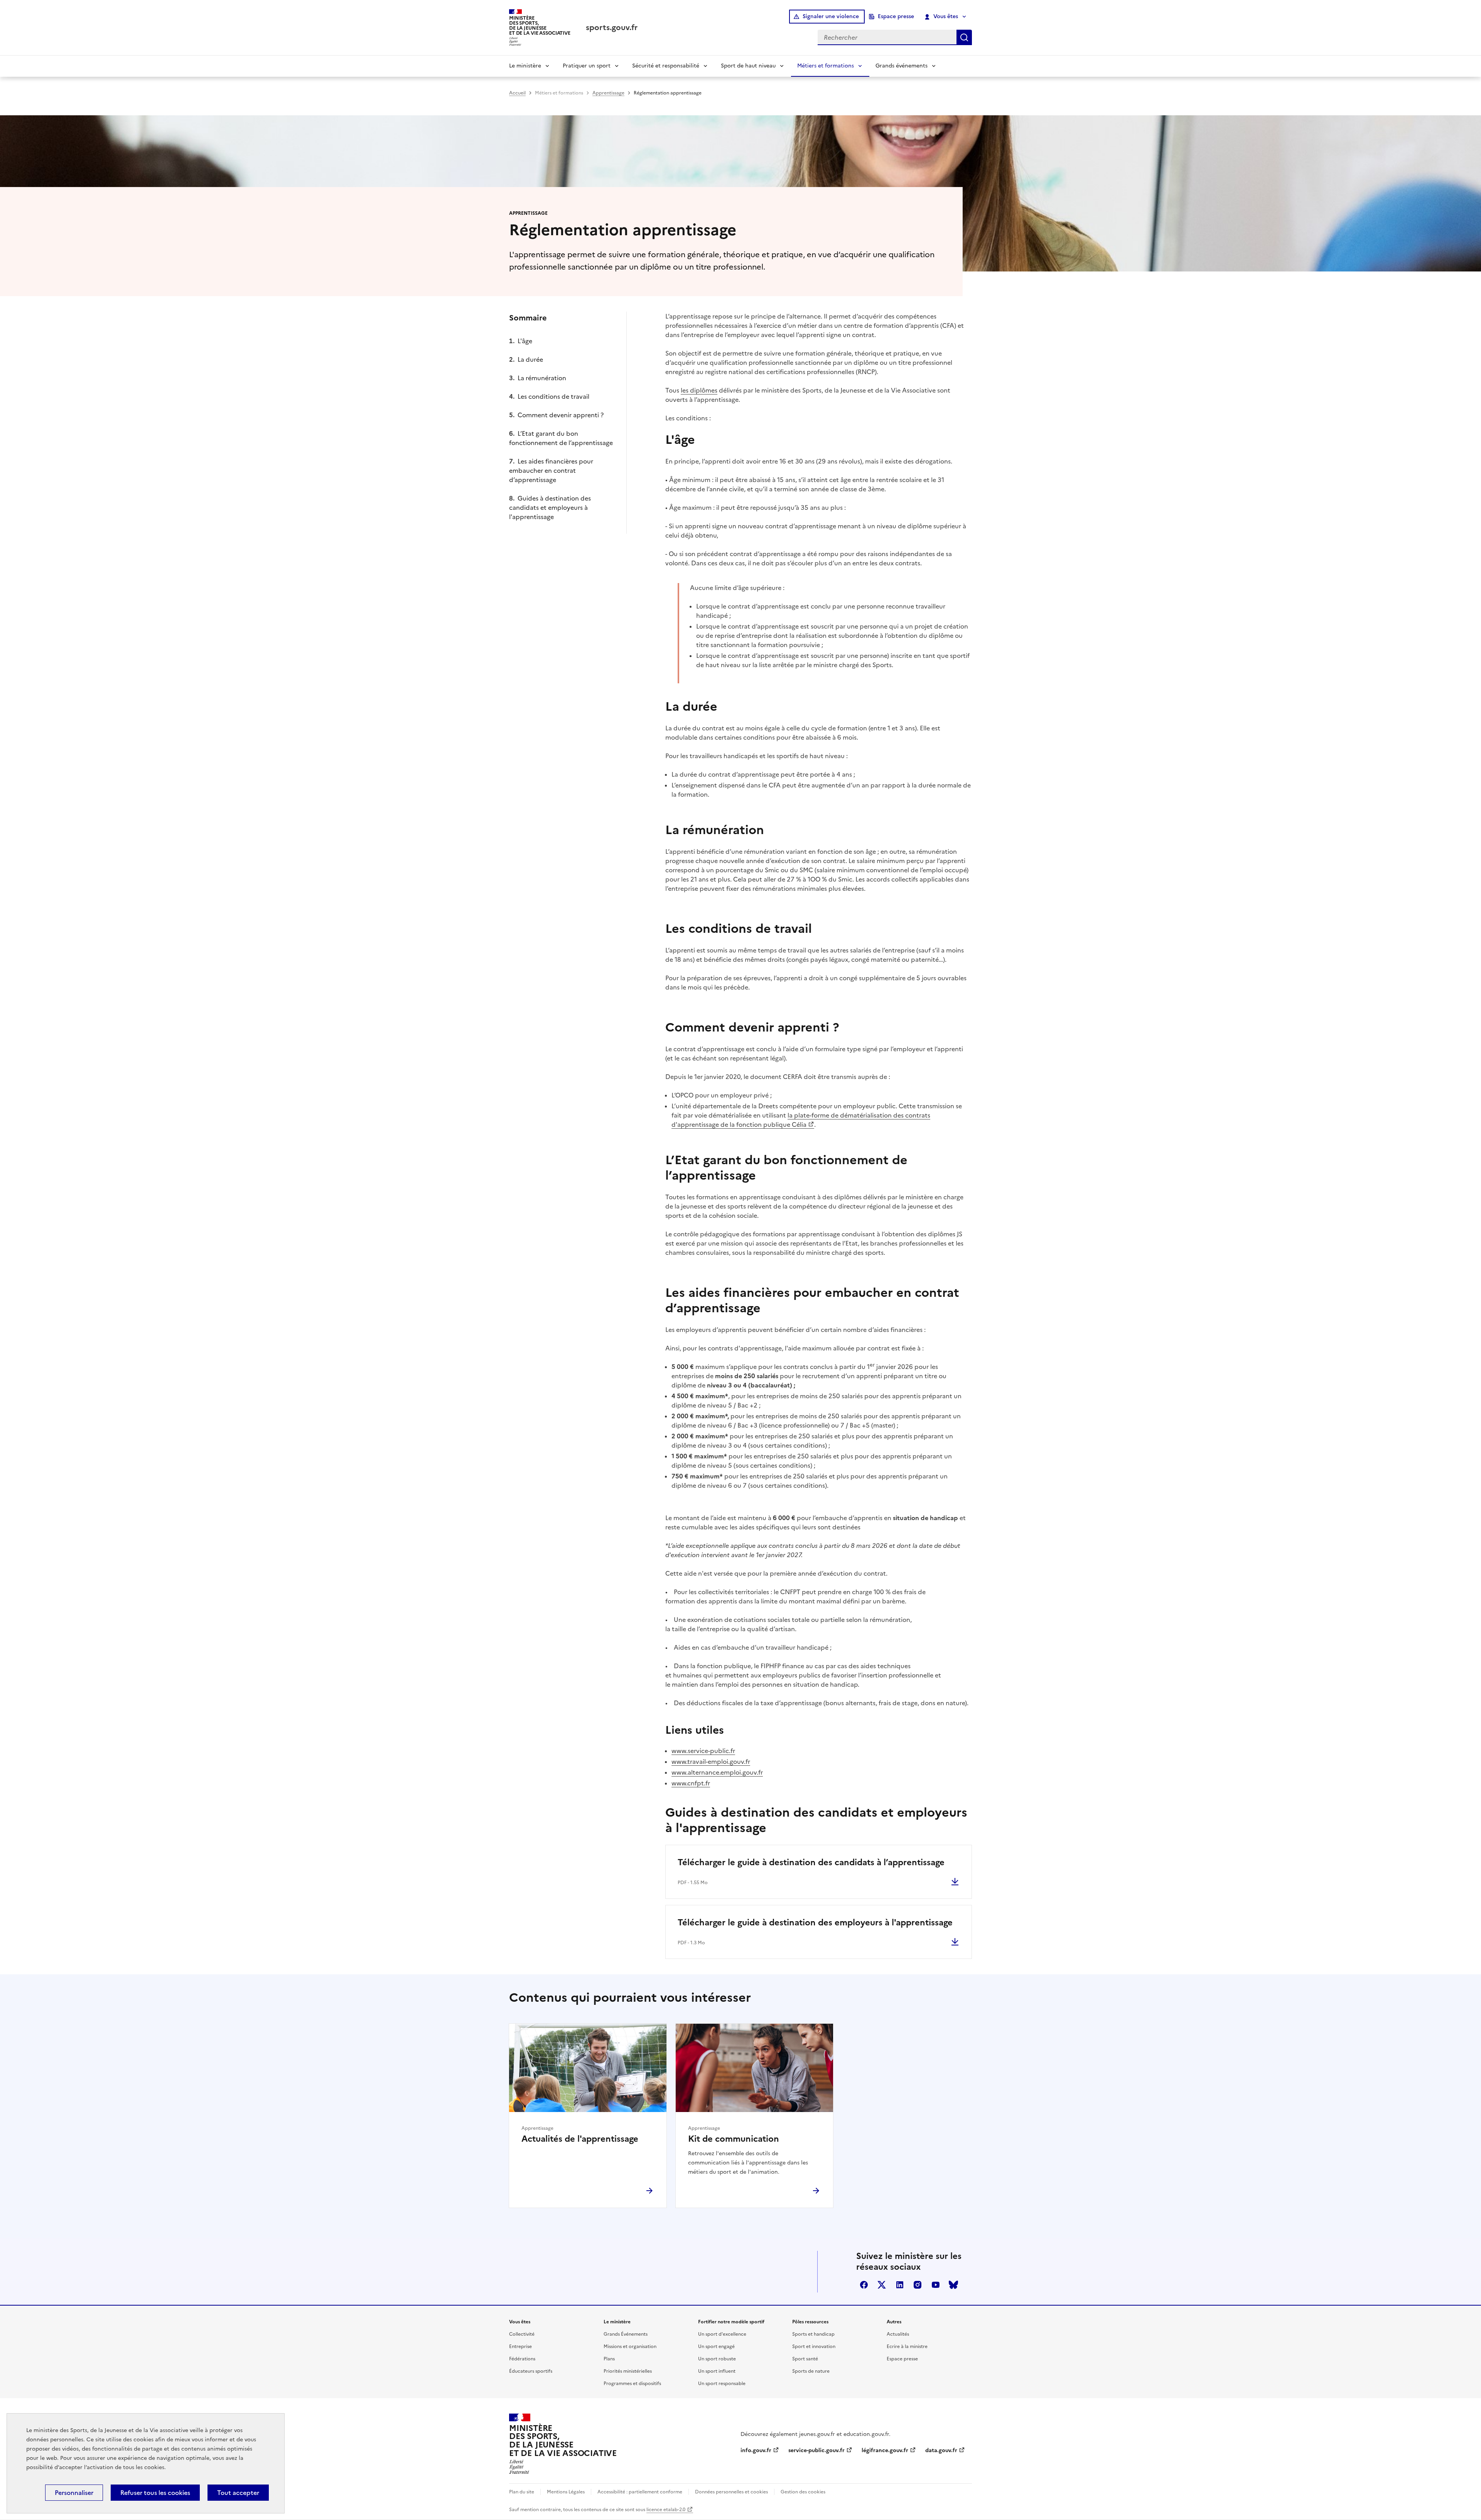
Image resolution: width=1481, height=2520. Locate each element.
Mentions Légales (566, 2492)
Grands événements (902, 66)
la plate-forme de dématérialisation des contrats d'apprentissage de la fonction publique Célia (801, 1120)
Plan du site (522, 2492)
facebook (864, 2285)
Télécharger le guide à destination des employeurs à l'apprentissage (815, 1922)
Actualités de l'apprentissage (580, 2139)
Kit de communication (734, 2139)
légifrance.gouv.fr (885, 2450)
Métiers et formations (826, 66)
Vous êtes (946, 16)
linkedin (900, 2285)
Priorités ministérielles (628, 2371)
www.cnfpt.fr (691, 1783)
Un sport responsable (722, 2383)
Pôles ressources (810, 2322)
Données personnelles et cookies (731, 2492)
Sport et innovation (814, 2346)
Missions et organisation (630, 2346)
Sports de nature (811, 2371)
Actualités (898, 2334)
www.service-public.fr (703, 1751)
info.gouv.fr (756, 2450)
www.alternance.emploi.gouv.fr (717, 1772)
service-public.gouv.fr (816, 2450)
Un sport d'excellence (722, 2334)
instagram (918, 2285)
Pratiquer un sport (587, 66)
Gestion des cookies (803, 2492)
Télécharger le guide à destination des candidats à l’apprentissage (811, 1862)
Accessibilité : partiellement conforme (640, 2492)
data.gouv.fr (941, 2450)
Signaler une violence (831, 16)
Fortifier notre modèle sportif (731, 2322)
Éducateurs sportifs (531, 2371)
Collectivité (522, 2334)
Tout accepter (238, 2493)
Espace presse (896, 16)
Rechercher (964, 37)
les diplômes (699, 390)
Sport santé (805, 2359)
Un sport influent (717, 2371)
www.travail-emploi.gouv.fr (711, 1761)
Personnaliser (74, 2493)
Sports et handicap (813, 2334)
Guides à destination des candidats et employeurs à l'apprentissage (550, 507)
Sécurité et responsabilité (666, 66)
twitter (882, 2285)
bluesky (953, 2285)
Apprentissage (608, 93)
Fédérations (522, 2359)
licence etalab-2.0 (666, 2510)
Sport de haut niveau (748, 66)
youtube (936, 2285)
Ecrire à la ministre (907, 2346)
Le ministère (525, 66)
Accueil (517, 93)
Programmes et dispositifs (632, 2383)
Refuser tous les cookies (155, 2493)
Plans (609, 2359)
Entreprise (520, 2346)
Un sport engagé (716, 2346)
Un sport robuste (717, 2359)
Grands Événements (626, 2334)
